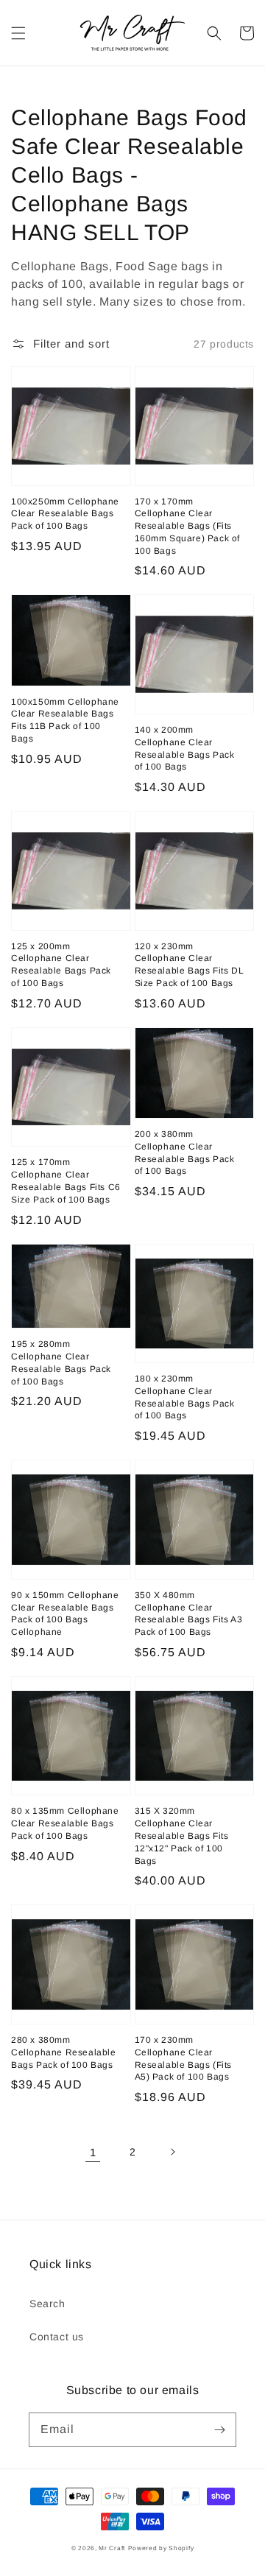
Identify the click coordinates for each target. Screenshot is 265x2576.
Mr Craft (112, 2548)
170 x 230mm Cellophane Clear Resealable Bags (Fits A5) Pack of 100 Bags (184, 2058)
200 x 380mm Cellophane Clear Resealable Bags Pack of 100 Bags (185, 1152)
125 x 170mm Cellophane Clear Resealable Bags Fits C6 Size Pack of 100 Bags (66, 1180)
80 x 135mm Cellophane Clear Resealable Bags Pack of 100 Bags (65, 1823)
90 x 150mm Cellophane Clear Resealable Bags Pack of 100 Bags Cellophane (65, 1613)
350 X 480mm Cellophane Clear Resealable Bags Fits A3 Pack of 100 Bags (189, 1613)
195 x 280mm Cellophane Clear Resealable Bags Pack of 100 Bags (61, 1362)
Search (47, 2304)
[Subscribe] (219, 2429)
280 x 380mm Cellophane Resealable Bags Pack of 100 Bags (64, 2052)
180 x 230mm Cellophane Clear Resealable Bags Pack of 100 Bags (185, 1397)
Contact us (57, 2337)
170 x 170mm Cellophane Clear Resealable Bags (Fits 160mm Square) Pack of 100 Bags (188, 526)
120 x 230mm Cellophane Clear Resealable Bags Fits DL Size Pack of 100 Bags (190, 965)
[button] (18, 33)
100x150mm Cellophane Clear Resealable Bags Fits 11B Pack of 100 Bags (65, 720)
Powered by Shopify (161, 2548)
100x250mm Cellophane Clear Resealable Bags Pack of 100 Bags (65, 514)
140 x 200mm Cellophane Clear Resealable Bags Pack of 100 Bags (185, 748)
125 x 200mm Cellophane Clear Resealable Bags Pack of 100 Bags (61, 965)
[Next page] (172, 2152)
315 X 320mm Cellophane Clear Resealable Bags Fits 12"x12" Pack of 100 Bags (182, 1836)
